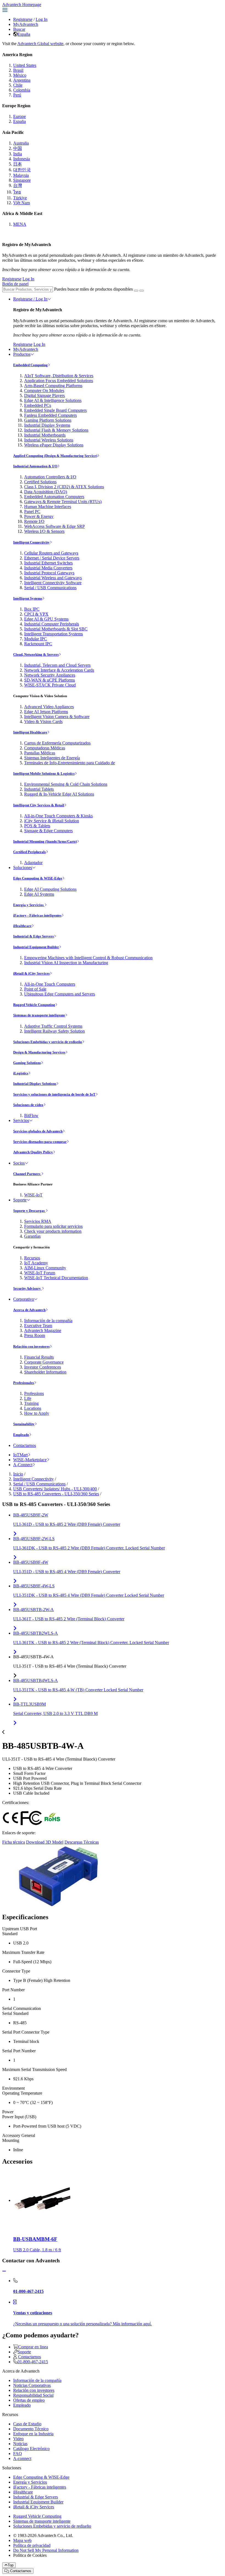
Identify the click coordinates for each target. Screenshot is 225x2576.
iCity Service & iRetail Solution (52, 821)
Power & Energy (39, 516)
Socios (19, 1163)
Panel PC (32, 511)
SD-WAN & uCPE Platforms (50, 680)
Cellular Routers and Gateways (51, 553)
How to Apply (37, 1413)
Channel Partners (27, 1174)
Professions (34, 1393)
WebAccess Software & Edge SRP (54, 526)
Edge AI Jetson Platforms (46, 712)
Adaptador (33, 863)
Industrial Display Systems (47, 425)
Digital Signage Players (44, 395)
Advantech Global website (40, 44)
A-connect (22, 2458)
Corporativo (24, 1299)
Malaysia (21, 175)
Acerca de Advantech (29, 1310)
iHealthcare (22, 926)
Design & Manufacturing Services (39, 1052)
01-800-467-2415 (33, 2362)
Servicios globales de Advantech (38, 1131)
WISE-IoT (33, 1195)
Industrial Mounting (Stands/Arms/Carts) (45, 841)
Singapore (22, 180)
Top (11, 2565)
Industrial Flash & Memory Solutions (56, 430)
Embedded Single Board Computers (55, 410)
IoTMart (20, 1455)
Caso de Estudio (27, 2424)
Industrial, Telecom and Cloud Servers (57, 665)
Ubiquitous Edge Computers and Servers (60, 994)
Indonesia (22, 159)
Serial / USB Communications (50, 588)
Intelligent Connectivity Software (53, 583)
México (20, 75)
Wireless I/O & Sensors (44, 531)
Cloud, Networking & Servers (36, 654)
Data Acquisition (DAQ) (46, 492)
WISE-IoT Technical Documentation (56, 1278)
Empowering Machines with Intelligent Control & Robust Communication (88, 958)
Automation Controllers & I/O (50, 477)
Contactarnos (25, 1445)
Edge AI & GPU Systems (46, 619)
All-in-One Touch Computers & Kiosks (58, 816)
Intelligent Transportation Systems (54, 634)
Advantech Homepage (22, 5)
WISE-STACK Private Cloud (50, 685)
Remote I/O (34, 521)
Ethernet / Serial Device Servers (52, 558)
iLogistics (21, 1073)
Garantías (32, 1236)
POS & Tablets (37, 826)
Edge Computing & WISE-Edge (38, 878)
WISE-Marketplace (30, 1460)
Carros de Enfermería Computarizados (57, 743)
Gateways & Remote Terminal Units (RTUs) (63, 502)
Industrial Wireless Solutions (49, 440)
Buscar (19, 29)
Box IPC (32, 609)
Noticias (20, 2444)
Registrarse (23, 19)
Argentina (22, 80)
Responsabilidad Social (33, 2395)
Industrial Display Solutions (35, 1084)
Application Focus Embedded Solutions (59, 381)
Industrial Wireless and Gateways (53, 578)
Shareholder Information (45, 1372)
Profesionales (24, 1383)
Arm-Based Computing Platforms (53, 386)
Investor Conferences (43, 1367)
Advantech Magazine (43, 1330)
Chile (18, 85)
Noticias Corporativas (32, 2385)
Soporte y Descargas (29, 1211)
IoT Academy (36, 1263)
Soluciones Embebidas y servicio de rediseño (48, 1042)
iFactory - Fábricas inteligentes (37, 915)
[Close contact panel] (4, 2271)
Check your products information (53, 1231)
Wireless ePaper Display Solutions (54, 445)
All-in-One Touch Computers (50, 984)
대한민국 (22, 170)
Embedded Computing (30, 365)
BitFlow (31, 1115)
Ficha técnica (14, 1842)
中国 (18, 148)
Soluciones (23, 868)
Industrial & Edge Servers (33, 936)
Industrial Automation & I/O (35, 466)
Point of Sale (35, 989)
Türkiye (20, 198)
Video (18, 2439)
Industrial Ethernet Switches (48, 563)
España (24, 34)
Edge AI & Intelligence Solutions (53, 400)
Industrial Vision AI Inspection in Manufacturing (66, 963)
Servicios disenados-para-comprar (40, 1142)
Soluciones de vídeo (28, 1105)
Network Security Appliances (50, 675)
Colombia (22, 90)
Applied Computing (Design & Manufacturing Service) (55, 456)
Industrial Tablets (39, 789)
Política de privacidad (32, 2545)
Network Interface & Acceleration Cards (59, 670)
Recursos (32, 1258)
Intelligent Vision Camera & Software (57, 717)
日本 (18, 164)
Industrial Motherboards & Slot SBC (56, 629)
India (18, 154)
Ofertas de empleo (29, 2400)
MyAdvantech (26, 24)
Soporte (20, 1200)
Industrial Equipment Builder (36, 947)
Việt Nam (22, 203)
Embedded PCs (38, 405)
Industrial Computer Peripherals (52, 624)
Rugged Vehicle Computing (34, 1005)
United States (25, 65)
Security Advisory (27, 1288)
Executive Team (38, 1326)
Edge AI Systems (39, 894)
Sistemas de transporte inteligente (39, 1015)
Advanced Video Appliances (49, 707)
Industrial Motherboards (45, 435)
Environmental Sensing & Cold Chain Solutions (66, 784)
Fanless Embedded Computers (50, 415)
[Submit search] (136, 291)
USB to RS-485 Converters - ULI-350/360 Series (56, 1494)
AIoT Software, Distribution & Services (59, 376)
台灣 (18, 185)
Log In (42, 19)
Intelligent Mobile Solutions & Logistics (44, 773)
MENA (20, 224)
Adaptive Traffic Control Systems (53, 1026)
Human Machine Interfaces (48, 507)
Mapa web (22, 2540)
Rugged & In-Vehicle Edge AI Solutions (59, 794)
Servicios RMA (38, 1221)
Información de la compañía (48, 1321)
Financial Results (39, 1357)
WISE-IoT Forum (40, 1273)
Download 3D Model (45, 1842)
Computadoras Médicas (45, 748)
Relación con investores (31, 1346)
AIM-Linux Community (45, 1268)
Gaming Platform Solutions (48, 420)
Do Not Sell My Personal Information (46, 2550)
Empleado (21, 1435)
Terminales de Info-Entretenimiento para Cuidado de (70, 763)
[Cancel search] (142, 291)
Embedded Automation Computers (54, 497)
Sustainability (24, 1424)
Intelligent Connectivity (31, 542)
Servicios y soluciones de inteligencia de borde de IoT (54, 1094)
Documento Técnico (31, 2429)
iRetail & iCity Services (31, 973)
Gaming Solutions (27, 1063)
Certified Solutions (40, 482)
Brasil (18, 70)
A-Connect (23, 1465)
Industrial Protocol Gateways (49, 573)
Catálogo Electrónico (31, 2449)
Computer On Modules (44, 391)
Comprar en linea (33, 2347)
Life (28, 1398)
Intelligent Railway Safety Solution (54, 1031)
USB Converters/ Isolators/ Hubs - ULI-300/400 (55, 1489)
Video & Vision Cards (43, 722)
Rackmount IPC (38, 644)
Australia (21, 143)
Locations (33, 1408)
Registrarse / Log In (30, 299)
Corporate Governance (44, 1362)
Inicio (18, 1474)
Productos (22, 354)
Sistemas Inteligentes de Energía (52, 758)
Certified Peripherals (29, 852)
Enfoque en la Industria (33, 2434)
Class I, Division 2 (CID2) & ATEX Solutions (64, 487)
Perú (17, 95)
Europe (19, 116)
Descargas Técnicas (82, 1842)
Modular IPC (36, 639)
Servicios (21, 1120)
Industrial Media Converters (48, 568)
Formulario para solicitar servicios (53, 1226)
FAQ (18, 2454)
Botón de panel (15, 284)
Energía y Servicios (29, 905)
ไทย (17, 192)
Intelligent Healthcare (30, 732)
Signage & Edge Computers (48, 831)
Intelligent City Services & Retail (39, 805)
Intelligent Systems (28, 598)
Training (31, 1403)
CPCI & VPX (36, 614)
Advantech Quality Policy (33, 1152)
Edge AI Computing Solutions (50, 889)
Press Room (35, 1335)
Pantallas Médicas (40, 753)
